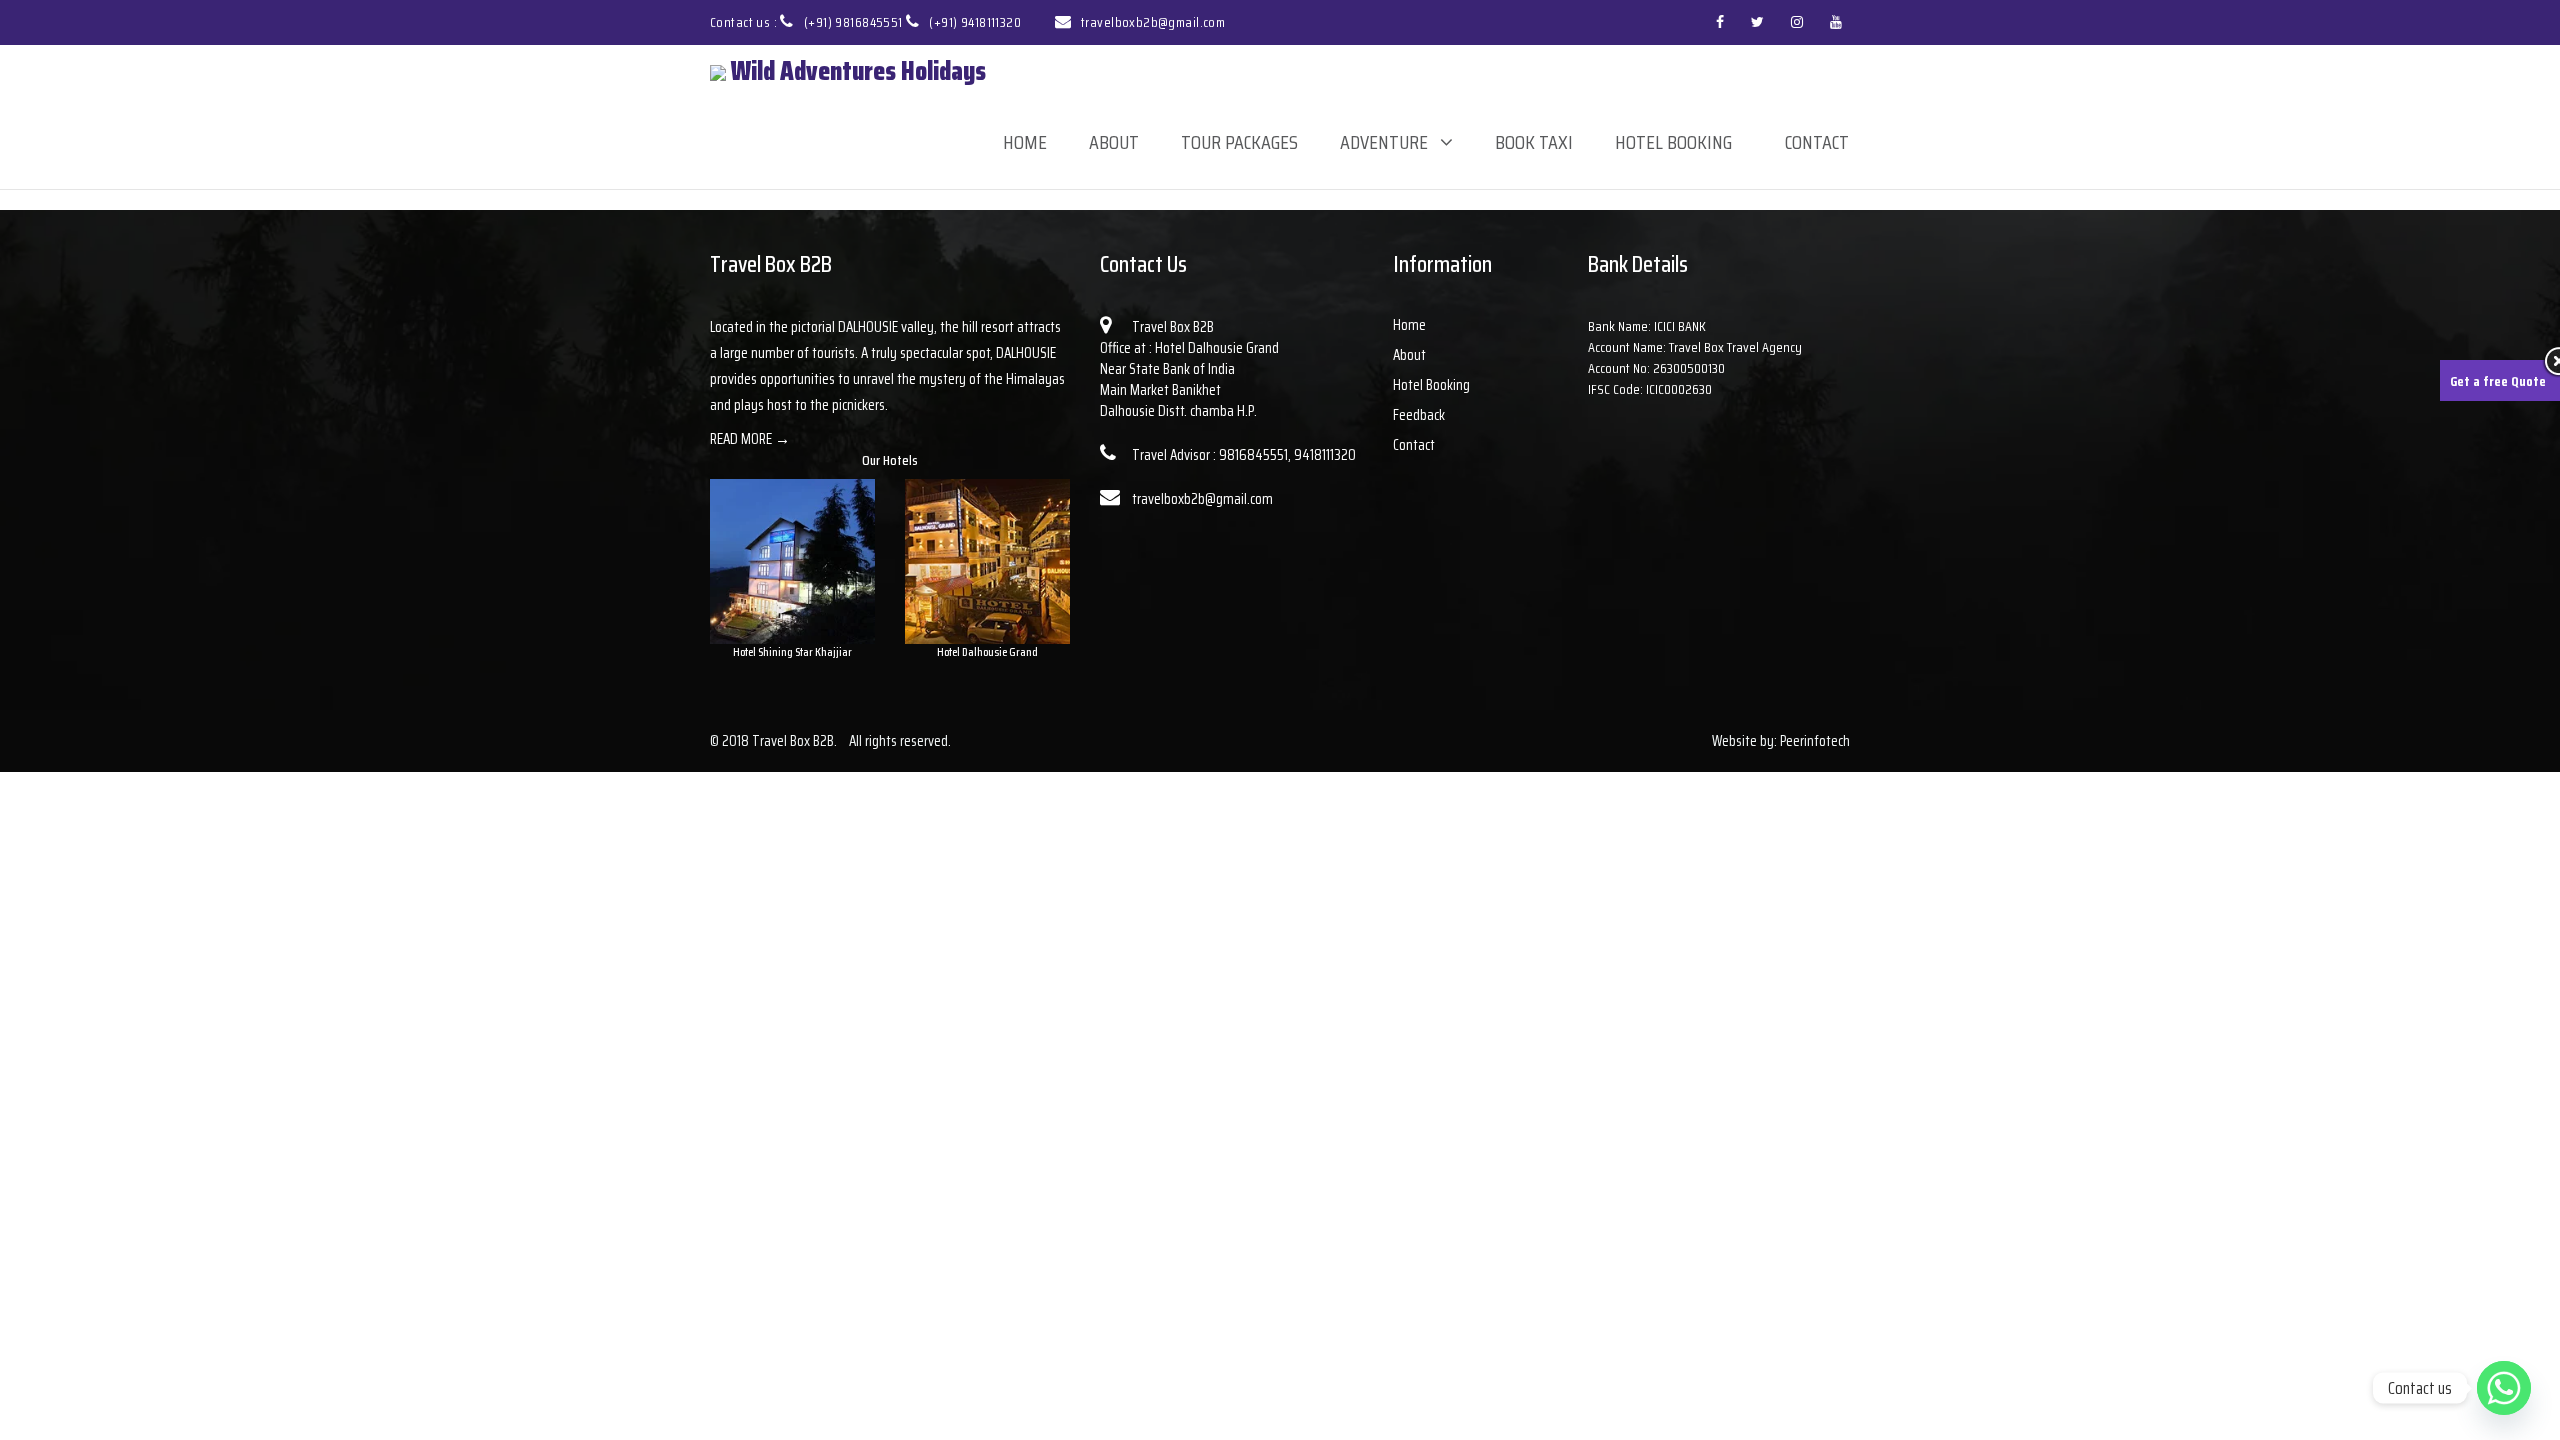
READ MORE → (750, 439)
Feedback (1419, 415)
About (1114, 142)
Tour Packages (1239, 142)
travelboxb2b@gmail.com (1153, 22)
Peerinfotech (1815, 741)
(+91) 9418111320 (975, 22)
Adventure (1384, 142)
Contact (1817, 142)
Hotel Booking (1673, 142)
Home (1025, 142)
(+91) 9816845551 (855, 22)
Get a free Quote (2498, 381)
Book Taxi (1534, 142)
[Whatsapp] (2504, 1388)
